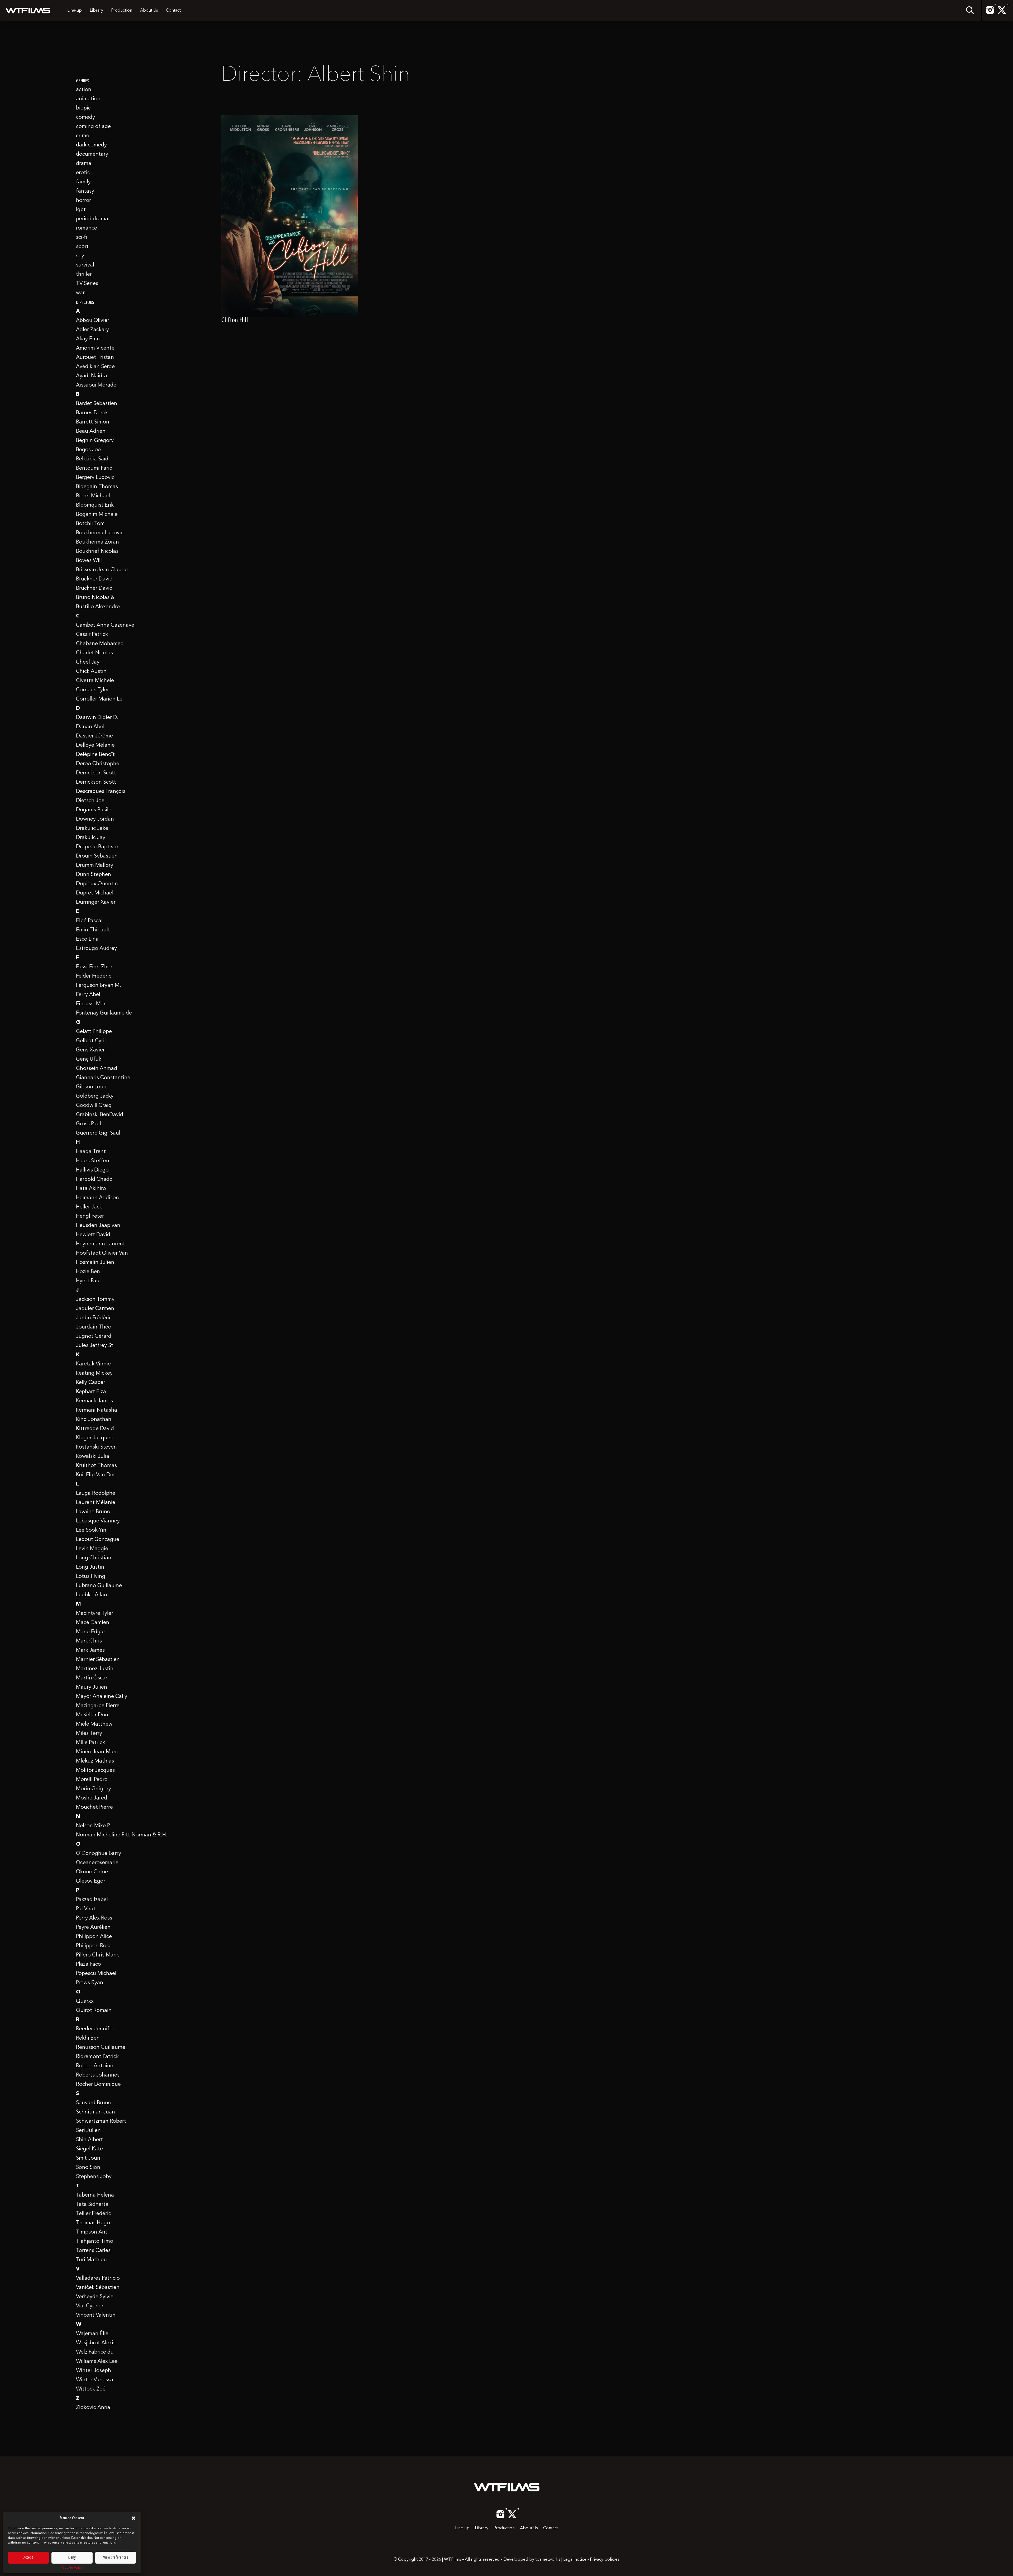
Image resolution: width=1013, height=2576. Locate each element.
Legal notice (575, 2560)
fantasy (85, 191)
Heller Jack (89, 1207)
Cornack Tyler (92, 690)
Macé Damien (93, 1623)
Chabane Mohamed (100, 644)
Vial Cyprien (90, 2306)
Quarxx (85, 2001)
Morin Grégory (94, 1789)
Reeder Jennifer (95, 2029)
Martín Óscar (92, 1678)
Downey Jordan (95, 819)
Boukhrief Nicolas (97, 551)
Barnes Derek (92, 413)
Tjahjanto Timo (95, 2241)
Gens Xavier (90, 1050)
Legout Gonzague (98, 1540)
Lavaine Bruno (93, 1512)
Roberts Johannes (98, 2075)
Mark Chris (89, 1641)
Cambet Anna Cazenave (105, 625)
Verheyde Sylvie (95, 2297)
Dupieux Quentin (97, 884)
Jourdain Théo (94, 1327)
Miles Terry (89, 1734)
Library (96, 11)
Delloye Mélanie (95, 745)
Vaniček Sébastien (98, 2288)
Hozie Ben (88, 1272)
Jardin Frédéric (94, 1318)
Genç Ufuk (89, 1059)
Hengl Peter (90, 1216)
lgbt (81, 210)
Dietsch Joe (90, 801)
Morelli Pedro (92, 1780)
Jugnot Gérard (94, 1336)
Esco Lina (87, 939)
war (80, 293)
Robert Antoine (95, 2066)
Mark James (90, 1650)
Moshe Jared (92, 1798)
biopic (83, 108)
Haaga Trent (91, 1152)
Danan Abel (90, 727)
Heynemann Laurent (101, 1244)
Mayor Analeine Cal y (102, 1697)
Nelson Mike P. (93, 1826)
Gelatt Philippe (94, 1032)
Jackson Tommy (95, 1299)
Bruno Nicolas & (95, 598)
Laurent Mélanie (96, 1503)
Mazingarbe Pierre (98, 1706)
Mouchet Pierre (94, 1807)
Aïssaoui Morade (96, 385)
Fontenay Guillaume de (104, 1013)
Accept (28, 2558)
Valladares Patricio (98, 2278)
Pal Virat (86, 1909)
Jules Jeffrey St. (95, 1346)
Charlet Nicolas (94, 653)
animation (88, 99)
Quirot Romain (94, 2011)
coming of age (93, 127)
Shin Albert (89, 2140)
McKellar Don (92, 1715)
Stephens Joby (94, 2177)
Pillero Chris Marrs (98, 1955)
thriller (84, 274)
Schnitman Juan (95, 2112)
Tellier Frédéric (94, 2214)
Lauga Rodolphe (96, 1493)
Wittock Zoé (91, 2389)
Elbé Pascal (89, 921)
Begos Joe (88, 450)
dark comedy (91, 145)
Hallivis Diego (92, 1170)
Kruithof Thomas (96, 1466)
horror (83, 201)
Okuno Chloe (92, 1872)
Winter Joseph (94, 2371)
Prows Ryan (90, 1983)
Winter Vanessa (95, 2380)
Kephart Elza (91, 1392)
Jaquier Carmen (95, 1309)
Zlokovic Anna (93, 2408)
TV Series (87, 284)
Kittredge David (95, 1429)
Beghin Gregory (95, 441)
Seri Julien (88, 2131)
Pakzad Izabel (92, 1900)
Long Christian (94, 1558)
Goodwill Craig (94, 1106)
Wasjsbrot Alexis (96, 2343)
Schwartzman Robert (101, 2121)
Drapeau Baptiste (97, 847)
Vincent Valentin (96, 2315)
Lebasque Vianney (98, 1521)
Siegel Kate (89, 2149)
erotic (83, 173)
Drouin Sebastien (97, 856)
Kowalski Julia (93, 1456)
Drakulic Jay (91, 838)
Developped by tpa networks (532, 2560)
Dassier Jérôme (94, 736)
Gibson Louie (92, 1087)
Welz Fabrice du (95, 2352)
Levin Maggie (92, 1549)
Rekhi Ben (88, 2038)
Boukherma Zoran (97, 542)
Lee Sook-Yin (91, 1530)
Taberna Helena (95, 2195)
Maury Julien (92, 1687)
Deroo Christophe (98, 764)
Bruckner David (94, 579)
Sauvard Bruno (94, 2103)
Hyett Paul (88, 1281)
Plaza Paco (89, 1964)
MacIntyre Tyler (95, 1613)
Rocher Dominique (98, 2084)
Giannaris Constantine (103, 1078)
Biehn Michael (93, 496)
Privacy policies (605, 2560)
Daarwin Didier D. (97, 718)
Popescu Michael (96, 1974)
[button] (133, 2518)
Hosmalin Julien (95, 1263)
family (83, 182)
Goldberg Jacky (95, 1096)
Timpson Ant (92, 2232)
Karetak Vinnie (93, 1364)
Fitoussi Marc (92, 1004)
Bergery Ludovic (95, 478)
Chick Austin (91, 672)
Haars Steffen (93, 1161)
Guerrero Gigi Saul (98, 1133)
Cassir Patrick (92, 635)
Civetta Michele (95, 681)
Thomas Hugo (93, 2223)
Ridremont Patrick (97, 2057)
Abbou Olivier (93, 321)
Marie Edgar (91, 1632)
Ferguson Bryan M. (99, 985)
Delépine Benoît (95, 755)
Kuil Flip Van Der (95, 1475)
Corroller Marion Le (99, 699)
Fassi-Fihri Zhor (94, 967)
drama (84, 164)
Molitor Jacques (95, 1770)
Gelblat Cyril (91, 1041)
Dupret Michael (95, 893)
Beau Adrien (91, 431)
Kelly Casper (91, 1383)
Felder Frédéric (94, 976)
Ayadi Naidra (92, 376)
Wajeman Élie (92, 2334)
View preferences (116, 2558)
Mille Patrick (90, 1743)
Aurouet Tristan (95, 358)
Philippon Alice (94, 1937)
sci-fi (82, 237)
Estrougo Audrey (96, 949)
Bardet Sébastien (97, 404)
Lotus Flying (91, 1577)
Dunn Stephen (94, 875)
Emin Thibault (93, 930)
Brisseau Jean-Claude (102, 570)
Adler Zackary (92, 330)
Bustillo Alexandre (98, 607)
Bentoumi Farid (94, 468)
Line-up (75, 11)
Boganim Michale (97, 515)
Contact (173, 11)
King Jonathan (94, 1420)
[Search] (970, 11)
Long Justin (90, 1567)
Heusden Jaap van (98, 1226)
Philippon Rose (94, 1946)
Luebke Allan (92, 1595)
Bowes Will (89, 561)
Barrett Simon (93, 422)
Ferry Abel (88, 995)
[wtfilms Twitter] (1002, 13)
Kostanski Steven (96, 1447)
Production (122, 11)
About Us (149, 11)
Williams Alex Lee (97, 2361)
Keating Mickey (94, 1373)
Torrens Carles (93, 2251)
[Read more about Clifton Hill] (290, 224)
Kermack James (94, 1401)
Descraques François (101, 792)
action (84, 90)
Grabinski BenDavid (100, 1115)
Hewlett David (93, 1235)
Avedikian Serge (95, 367)
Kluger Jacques (94, 1438)
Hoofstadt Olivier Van (102, 1253)
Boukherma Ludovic (100, 533)
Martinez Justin (95, 1669)
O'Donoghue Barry (99, 1854)
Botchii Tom (90, 524)
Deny (72, 2558)
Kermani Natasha (97, 1410)
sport (82, 247)
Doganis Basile (94, 810)
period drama (92, 219)
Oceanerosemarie (97, 1863)
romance (87, 228)
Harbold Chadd (94, 1179)
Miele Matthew (94, 1724)
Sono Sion (88, 2168)
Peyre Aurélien (93, 1927)
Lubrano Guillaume (99, 1586)
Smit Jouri (88, 2158)
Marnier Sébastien (98, 1660)
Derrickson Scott (96, 773)
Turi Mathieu (91, 2260)
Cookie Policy (72, 2568)
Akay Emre (89, 339)
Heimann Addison (97, 1198)
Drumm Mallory (95, 865)
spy (80, 256)
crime (83, 136)
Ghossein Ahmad (97, 1069)
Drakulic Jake (92, 828)
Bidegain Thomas (97, 487)
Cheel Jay (88, 662)
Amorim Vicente (95, 348)
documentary (92, 154)
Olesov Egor (91, 1881)
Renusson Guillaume (101, 2048)
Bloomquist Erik (95, 505)
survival (85, 265)
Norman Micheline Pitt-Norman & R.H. (122, 1835)
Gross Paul (89, 1124)
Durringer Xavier (96, 902)
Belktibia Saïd (92, 459)
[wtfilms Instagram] (990, 13)
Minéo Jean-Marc (97, 1752)
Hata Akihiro (91, 1189)
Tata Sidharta (92, 2204)
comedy (85, 117)
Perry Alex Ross (94, 1918)
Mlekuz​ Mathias (95, 1761)
